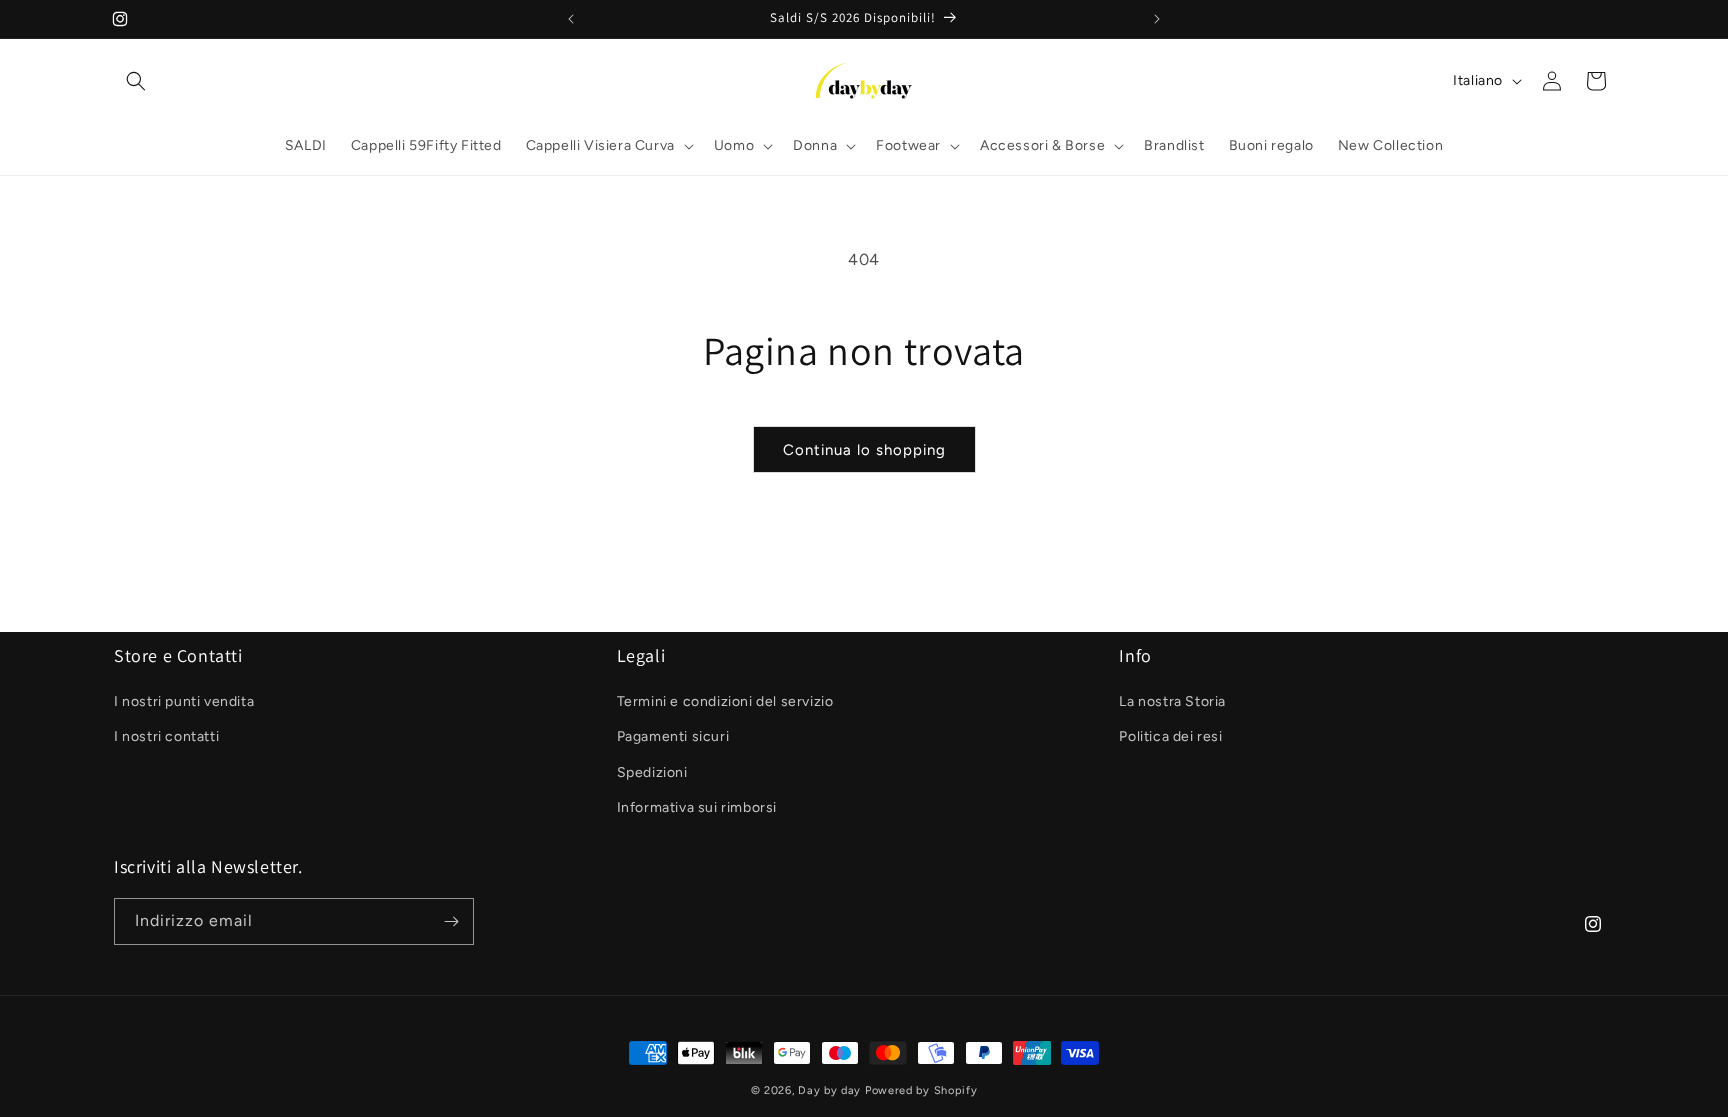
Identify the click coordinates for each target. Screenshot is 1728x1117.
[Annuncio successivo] (1157, 19)
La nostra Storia (1172, 701)
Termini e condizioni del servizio (725, 701)
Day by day (829, 1090)
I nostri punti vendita (184, 701)
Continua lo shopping (864, 450)
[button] (136, 81)
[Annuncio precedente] (571, 19)
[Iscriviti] (451, 921)
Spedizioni (652, 772)
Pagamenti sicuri (673, 736)
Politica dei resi (1170, 736)
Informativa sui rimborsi (697, 807)
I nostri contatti (166, 736)
